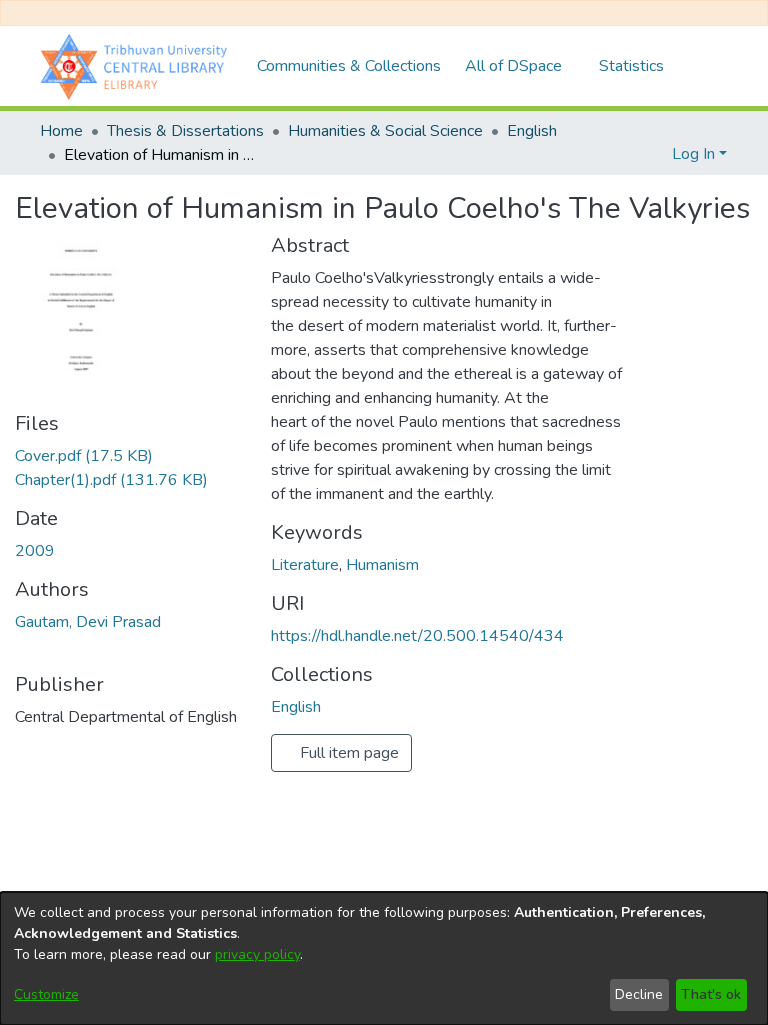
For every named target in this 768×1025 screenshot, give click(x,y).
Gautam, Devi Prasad (88, 622)
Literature (305, 565)
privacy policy (257, 954)
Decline (639, 994)
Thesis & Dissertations (185, 131)
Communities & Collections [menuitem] (349, 66)
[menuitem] (520, 66)
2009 (35, 551)
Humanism (382, 565)
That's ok (711, 994)
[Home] (138, 66)
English (532, 131)
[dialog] (384, 958)
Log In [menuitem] (693, 154)
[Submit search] (624, 154)
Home (61, 131)
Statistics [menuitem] (631, 66)
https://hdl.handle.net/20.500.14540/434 (417, 636)
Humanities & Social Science (385, 131)
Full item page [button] (347, 753)
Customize (46, 994)
